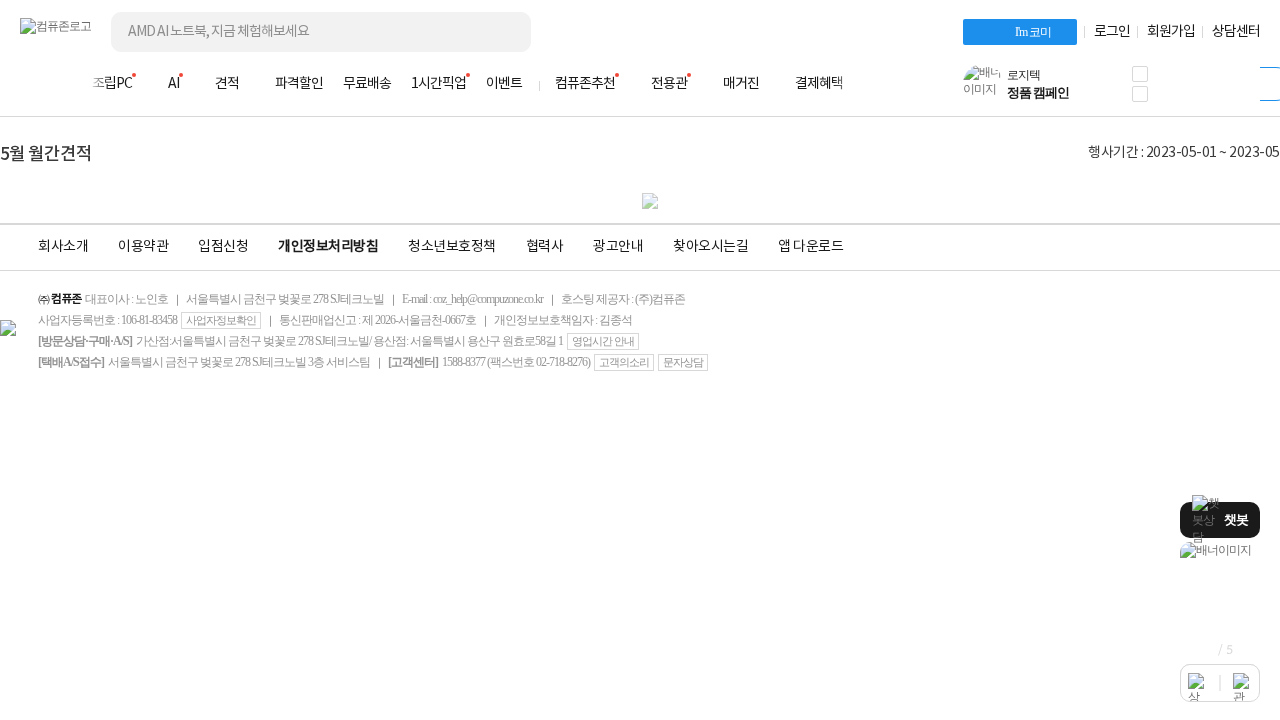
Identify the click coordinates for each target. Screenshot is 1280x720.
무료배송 (367, 84)
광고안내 (618, 247)
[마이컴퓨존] (1240, 90)
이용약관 (143, 247)
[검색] (500, 32)
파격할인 (299, 84)
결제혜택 (819, 84)
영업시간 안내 (603, 341)
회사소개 (63, 247)
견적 (227, 84)
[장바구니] (1184, 90)
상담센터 (1236, 32)
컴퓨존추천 (585, 84)
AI (173, 84)
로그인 (1112, 32)
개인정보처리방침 (328, 247)
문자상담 (683, 362)
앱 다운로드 (810, 247)
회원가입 (1171, 32)
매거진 (741, 84)
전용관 (669, 84)
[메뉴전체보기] (32, 84)
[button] (1140, 74)
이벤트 (504, 84)
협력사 (545, 247)
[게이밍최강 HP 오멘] (1220, 550)
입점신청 (223, 247)
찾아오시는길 (710, 247)
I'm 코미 (1033, 32)
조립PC (112, 84)
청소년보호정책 (452, 247)
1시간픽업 (438, 84)
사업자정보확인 (221, 320)
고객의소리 (624, 362)
